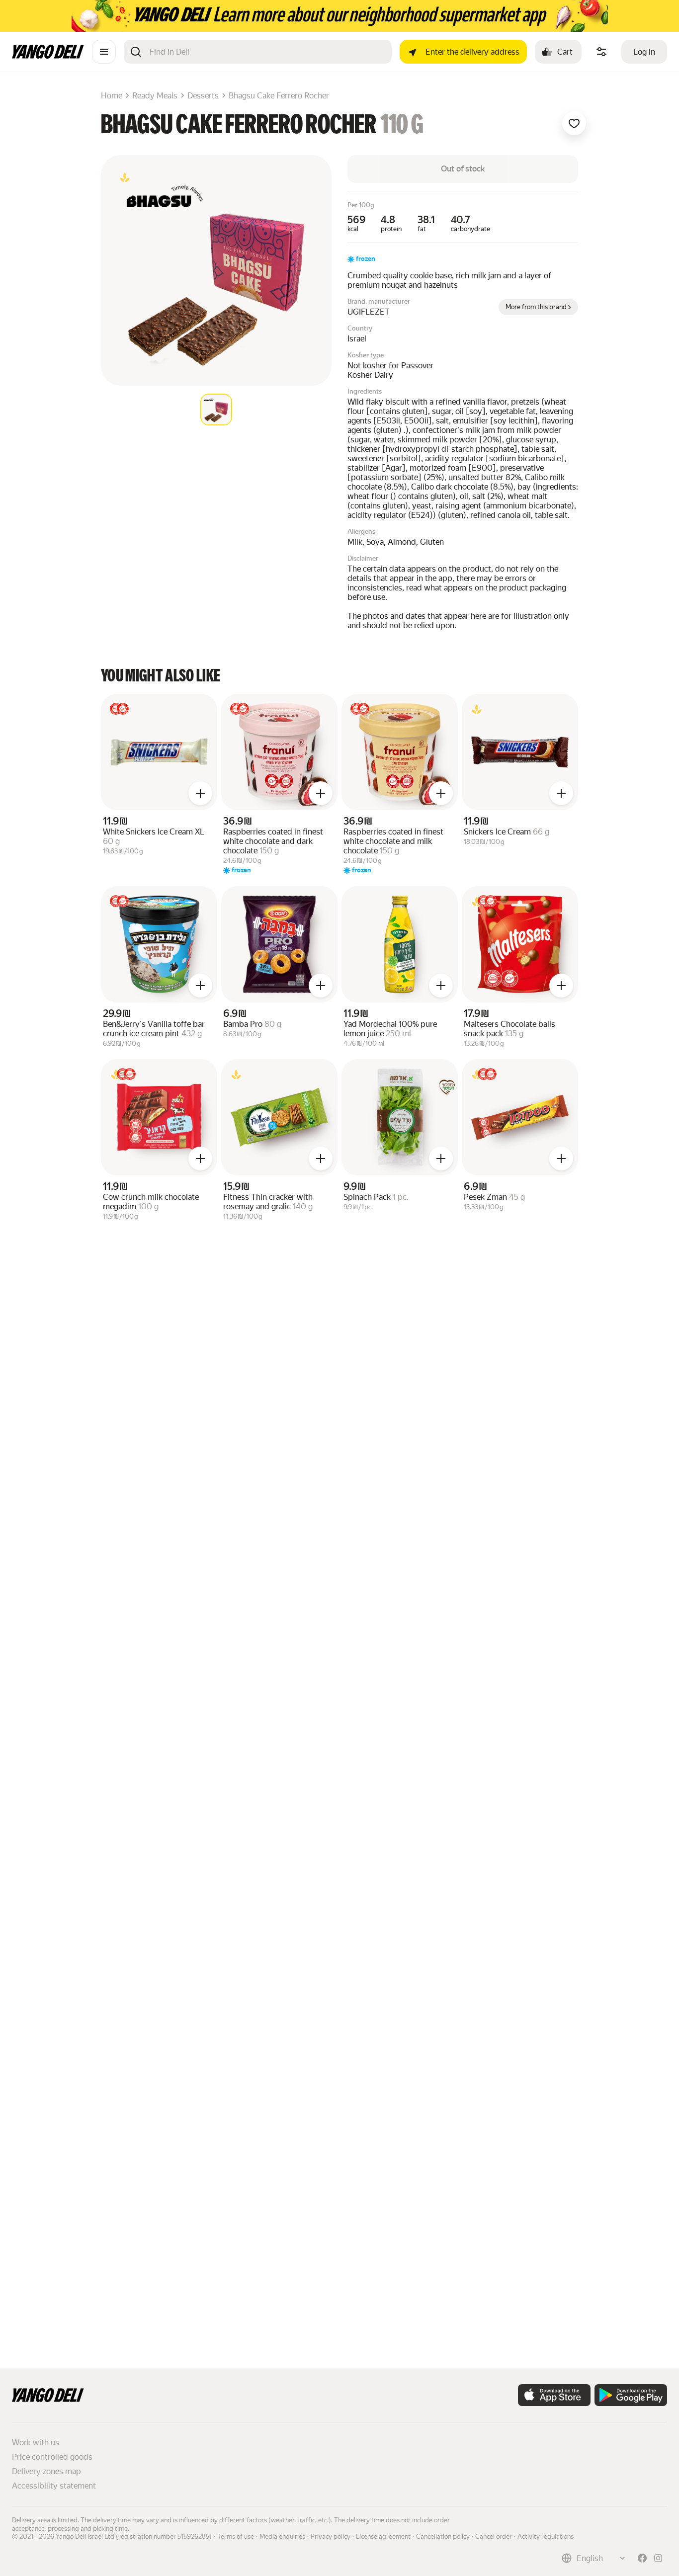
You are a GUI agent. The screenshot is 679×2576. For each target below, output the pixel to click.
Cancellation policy (443, 2536)
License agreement (383, 2536)
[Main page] (48, 56)
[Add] (200, 793)
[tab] (216, 410)
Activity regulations (546, 2536)
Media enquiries (282, 2536)
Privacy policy (331, 2536)
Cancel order (494, 2536)
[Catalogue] (104, 52)
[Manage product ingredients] (601, 52)
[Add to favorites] (574, 123)
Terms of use (236, 2536)
